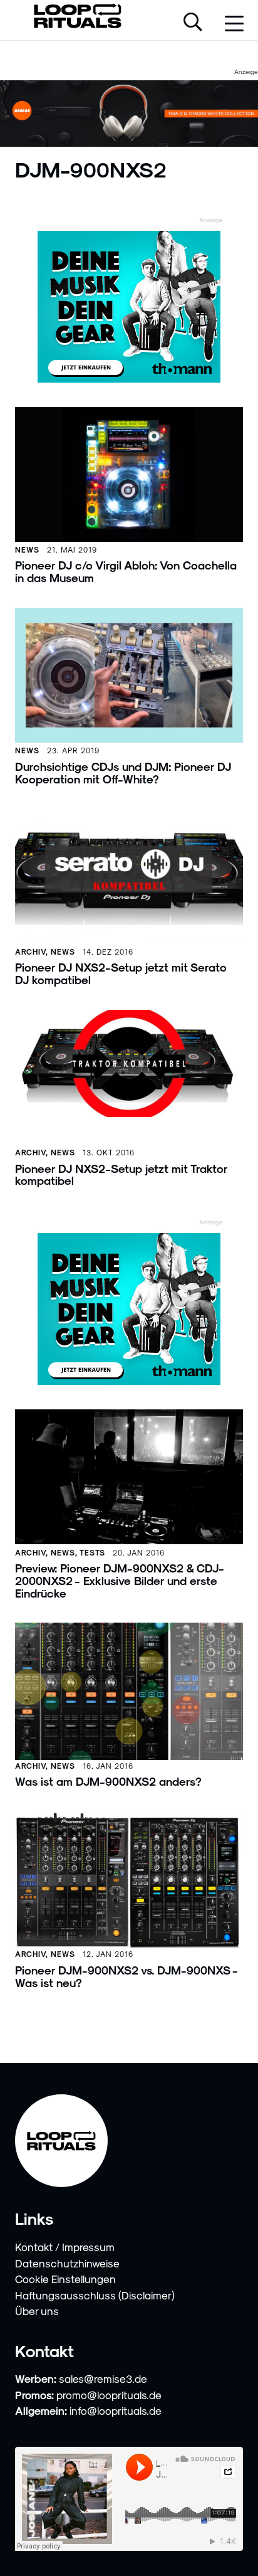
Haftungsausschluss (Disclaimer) (95, 2295)
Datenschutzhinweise (67, 2263)
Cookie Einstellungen (65, 2279)
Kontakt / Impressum (65, 2247)
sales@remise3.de (103, 2378)
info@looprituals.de (116, 2410)
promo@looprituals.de (109, 2395)
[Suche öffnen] (193, 23)
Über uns (37, 2311)
